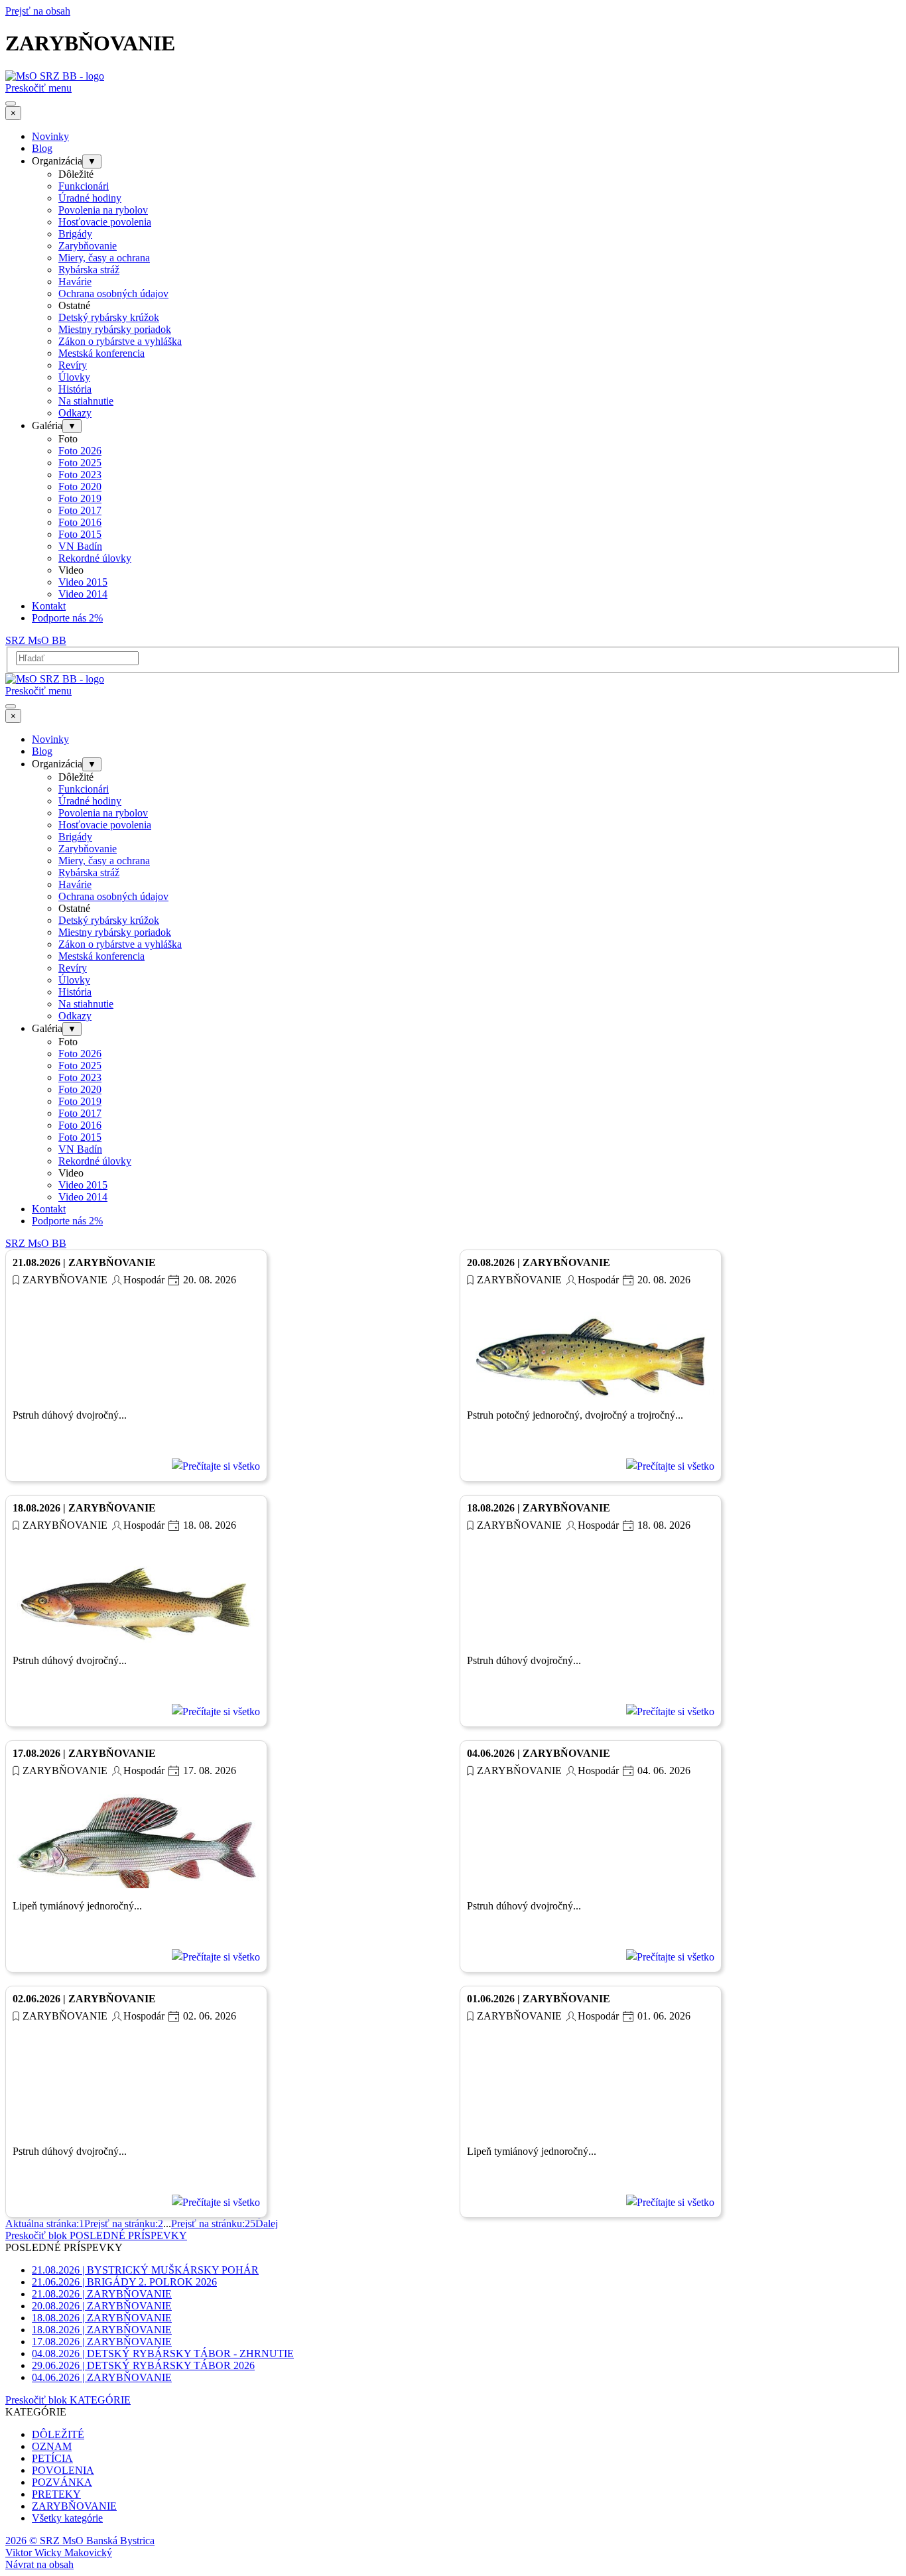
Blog (42, 148)
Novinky (50, 136)
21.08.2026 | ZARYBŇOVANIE (84, 1262)
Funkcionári (84, 186)
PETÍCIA (52, 2458)
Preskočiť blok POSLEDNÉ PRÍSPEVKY (96, 2235)
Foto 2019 (80, 498)
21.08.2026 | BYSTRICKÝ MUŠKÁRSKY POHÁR (145, 2270)
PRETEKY (56, 2494)
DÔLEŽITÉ (58, 2434)
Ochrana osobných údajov (113, 293)
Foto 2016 (80, 522)
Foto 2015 (80, 534)
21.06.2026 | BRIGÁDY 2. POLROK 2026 (124, 2282)
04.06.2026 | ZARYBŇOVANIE (539, 1753)
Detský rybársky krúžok (109, 317)
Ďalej (267, 2223)
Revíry (73, 365)
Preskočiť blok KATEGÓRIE (68, 2400)
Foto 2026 (80, 451)
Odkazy (75, 413)
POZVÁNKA (62, 2482)
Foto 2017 (80, 510)
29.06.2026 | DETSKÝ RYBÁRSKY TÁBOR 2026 (143, 2365)
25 (213, 2223)
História (75, 389)
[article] (136, 1366)
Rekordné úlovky (95, 558)
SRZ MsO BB (36, 640)
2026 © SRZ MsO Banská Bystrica (80, 2541)
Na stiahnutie (86, 401)
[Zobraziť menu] (11, 103)
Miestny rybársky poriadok (115, 329)
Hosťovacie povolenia (105, 222)
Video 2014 (83, 594)
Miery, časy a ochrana (104, 258)
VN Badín (80, 546)
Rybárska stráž (89, 270)
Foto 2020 (80, 486)
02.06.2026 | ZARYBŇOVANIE (84, 1999)
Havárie (75, 282)
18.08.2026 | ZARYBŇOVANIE (84, 1508)
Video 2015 (83, 582)
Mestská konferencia (101, 353)
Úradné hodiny (90, 198)
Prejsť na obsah (38, 11)
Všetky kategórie (67, 2518)
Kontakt (49, 606)
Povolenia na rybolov (103, 210)
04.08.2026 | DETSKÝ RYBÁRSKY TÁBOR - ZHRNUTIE (163, 2353)
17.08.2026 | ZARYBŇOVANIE (84, 1753)
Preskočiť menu (38, 88)
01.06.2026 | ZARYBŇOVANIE (539, 1999)
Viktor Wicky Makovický (59, 2552)
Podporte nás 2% (67, 618)
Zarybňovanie (88, 246)
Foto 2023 (80, 475)
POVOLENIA (63, 2470)
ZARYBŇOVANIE (65, 1280)
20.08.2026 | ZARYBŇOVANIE (539, 1262)
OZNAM (52, 2446)
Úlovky (74, 377)
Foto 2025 (80, 463)
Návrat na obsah (39, 2564)
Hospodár (144, 1280)
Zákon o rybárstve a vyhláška (120, 341)
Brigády (75, 234)
